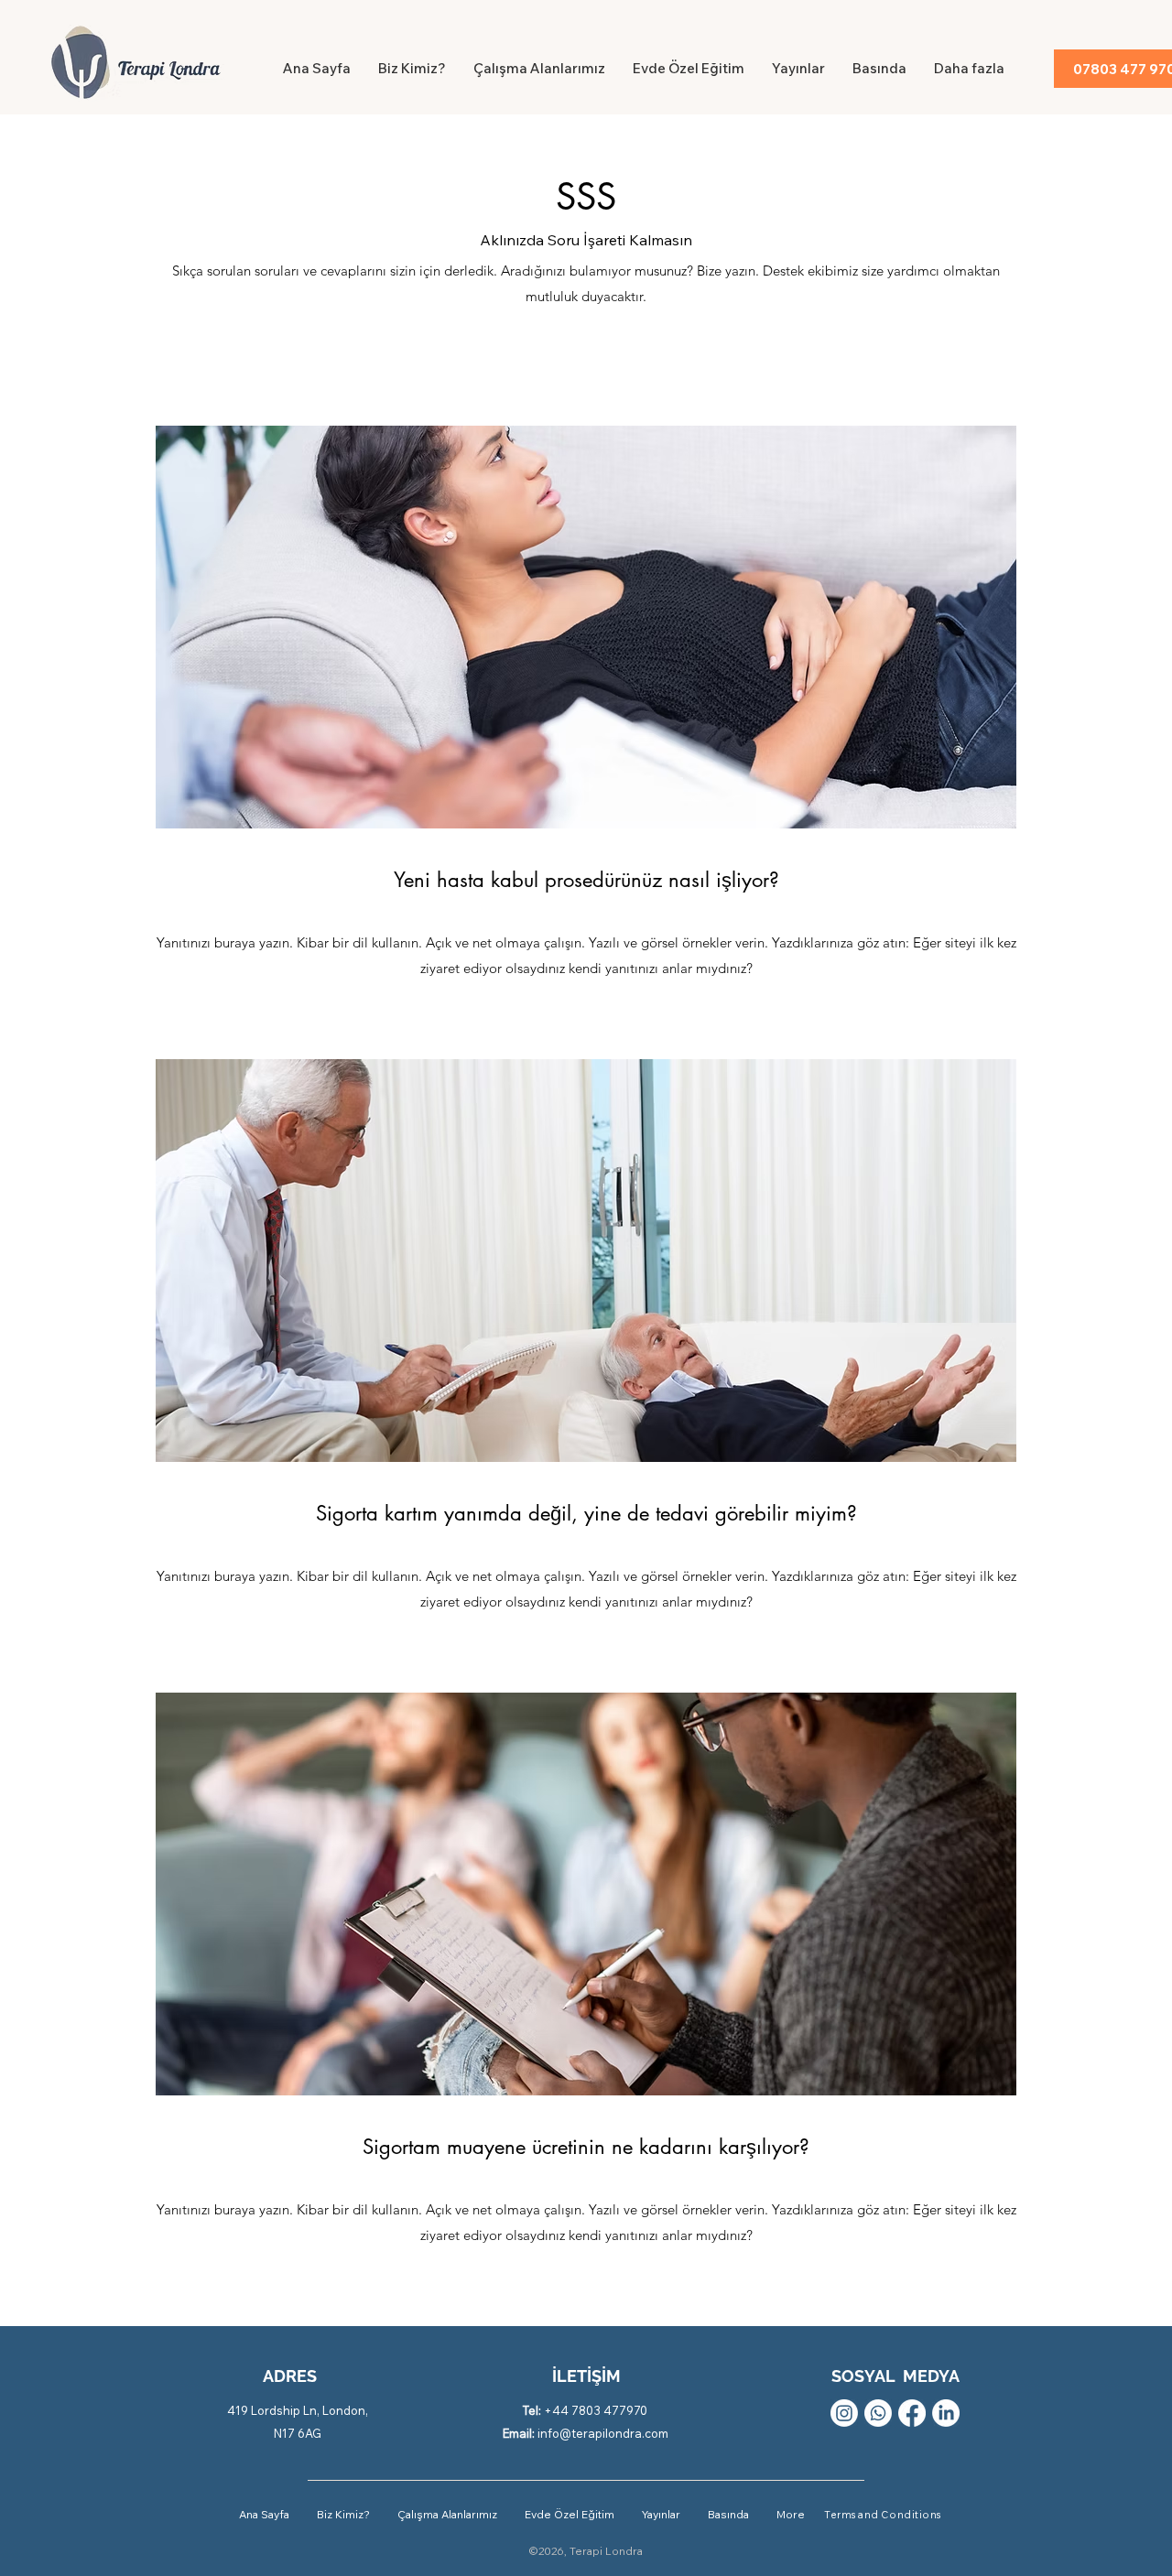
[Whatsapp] (878, 2413)
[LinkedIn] (946, 2413)
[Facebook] (912, 2413)
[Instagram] (844, 2413)
